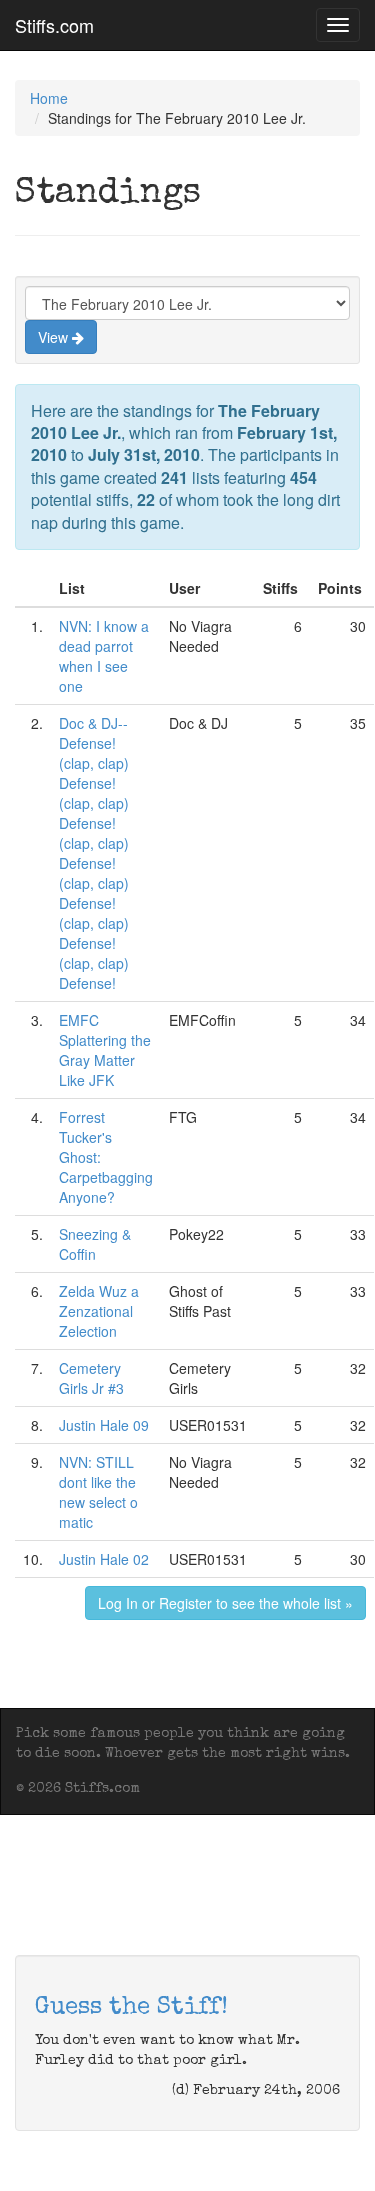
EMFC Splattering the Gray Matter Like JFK (105, 1050)
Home (49, 98)
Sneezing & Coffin (95, 1244)
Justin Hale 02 (104, 1559)
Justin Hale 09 (104, 1425)
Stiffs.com (54, 25)
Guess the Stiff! (131, 2008)
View (55, 337)
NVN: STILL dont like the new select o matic (98, 1492)
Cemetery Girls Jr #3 (91, 1378)
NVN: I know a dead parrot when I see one (104, 656)
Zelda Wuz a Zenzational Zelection (99, 1311)
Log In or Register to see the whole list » (225, 1603)
